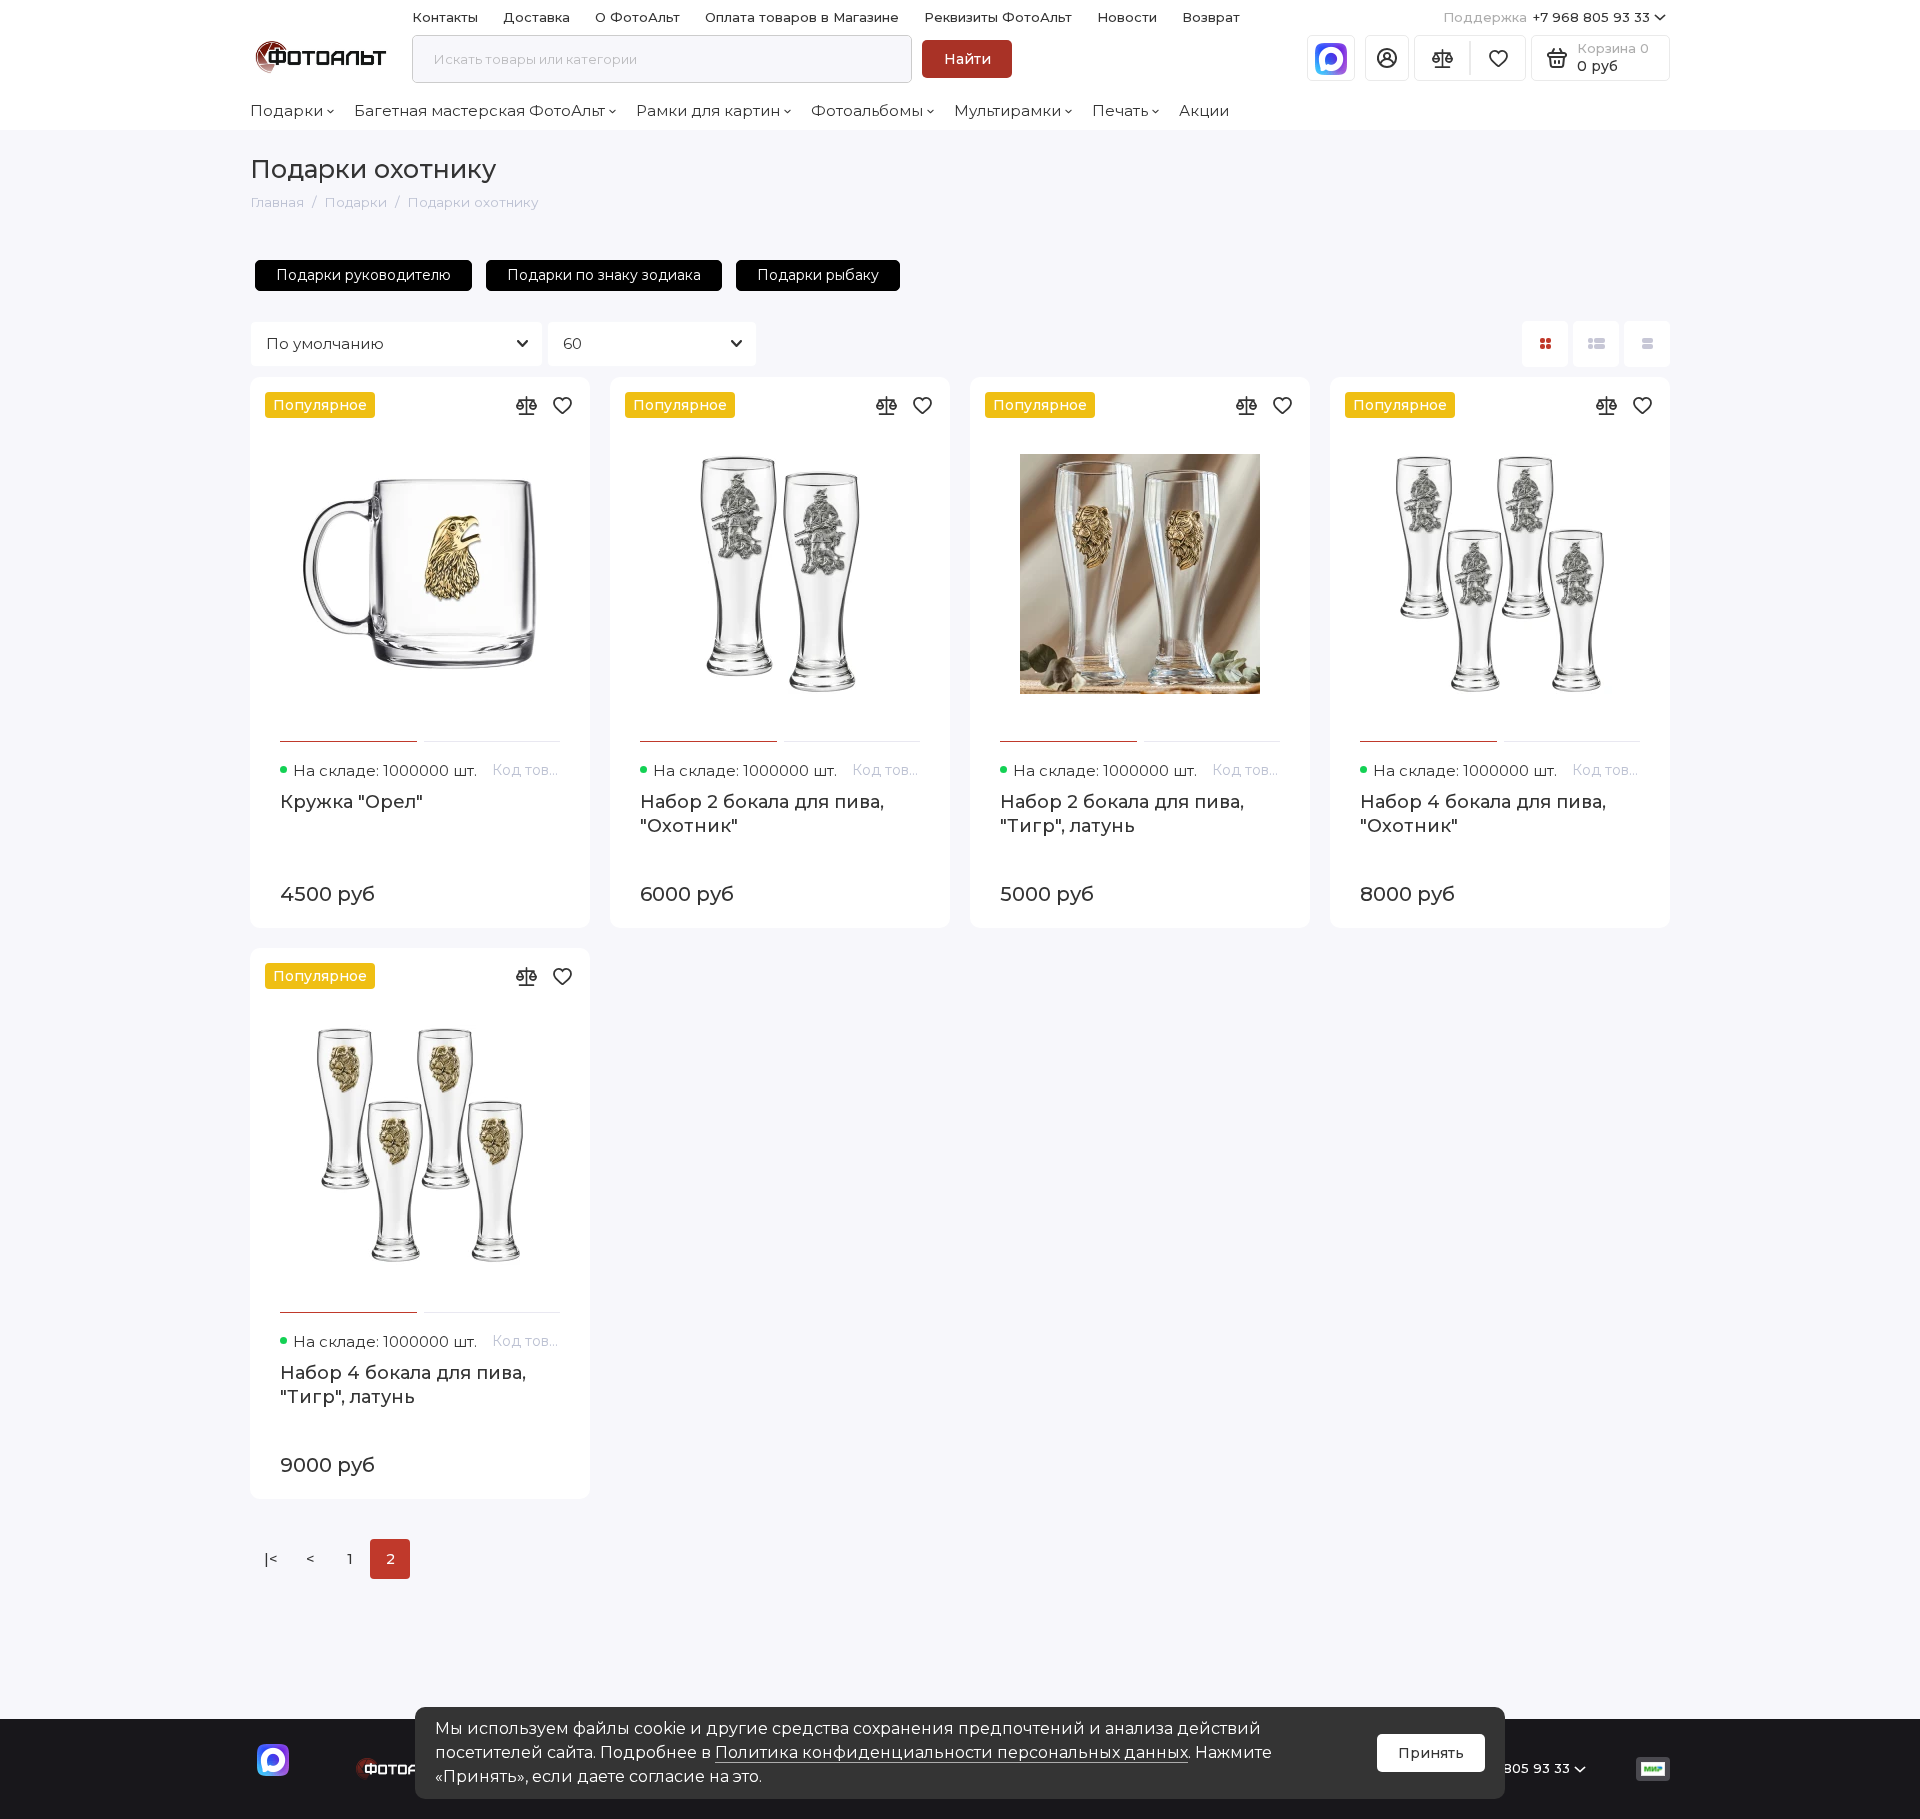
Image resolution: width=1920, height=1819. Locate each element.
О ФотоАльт (637, 17)
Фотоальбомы (867, 110)
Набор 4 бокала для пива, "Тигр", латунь (403, 1385)
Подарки (286, 110)
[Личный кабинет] (1387, 58)
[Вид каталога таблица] (1647, 344)
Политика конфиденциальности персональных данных (951, 1752)
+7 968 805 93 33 (1546, 17)
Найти (967, 59)
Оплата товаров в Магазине (802, 17)
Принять (1431, 1753)
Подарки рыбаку (818, 275)
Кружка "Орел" (351, 802)
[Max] (1331, 58)
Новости (1127, 17)
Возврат (1211, 17)
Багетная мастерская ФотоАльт (479, 110)
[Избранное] (1498, 58)
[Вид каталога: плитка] (1545, 344)
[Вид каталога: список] (1596, 344)
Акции (1204, 110)
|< (270, 1559)
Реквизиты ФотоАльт (998, 17)
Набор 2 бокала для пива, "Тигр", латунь (1122, 814)
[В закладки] (562, 405)
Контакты (445, 17)
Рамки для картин (708, 110)
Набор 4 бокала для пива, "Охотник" (1483, 814)
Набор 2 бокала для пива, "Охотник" (762, 814)
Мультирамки (1007, 110)
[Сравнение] (1442, 58)
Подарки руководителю (363, 275)
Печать (1120, 110)
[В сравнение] (526, 405)
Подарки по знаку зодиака (604, 275)
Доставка (536, 17)
